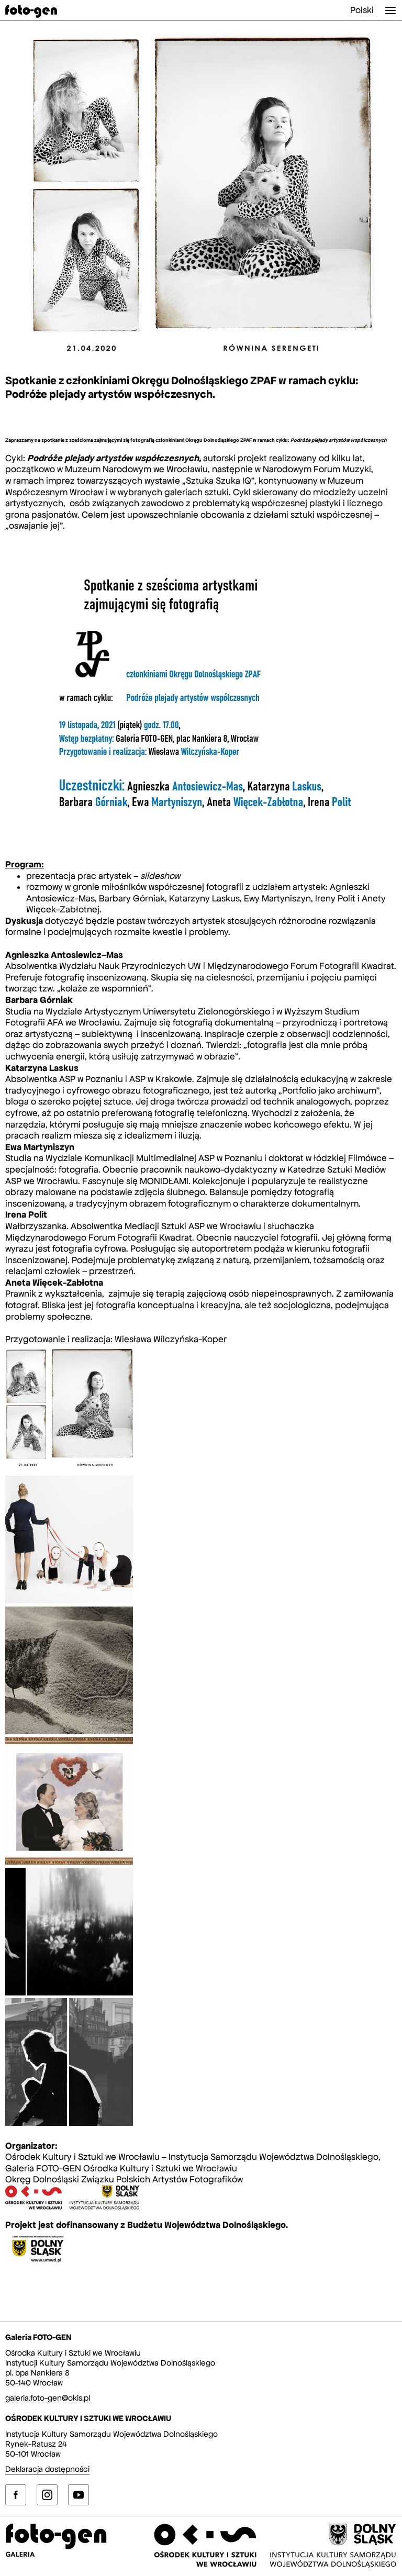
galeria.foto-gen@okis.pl (48, 2398)
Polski (362, 10)
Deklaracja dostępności (47, 2469)
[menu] (390, 10)
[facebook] (16, 2495)
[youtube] (79, 2495)
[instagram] (47, 2495)
